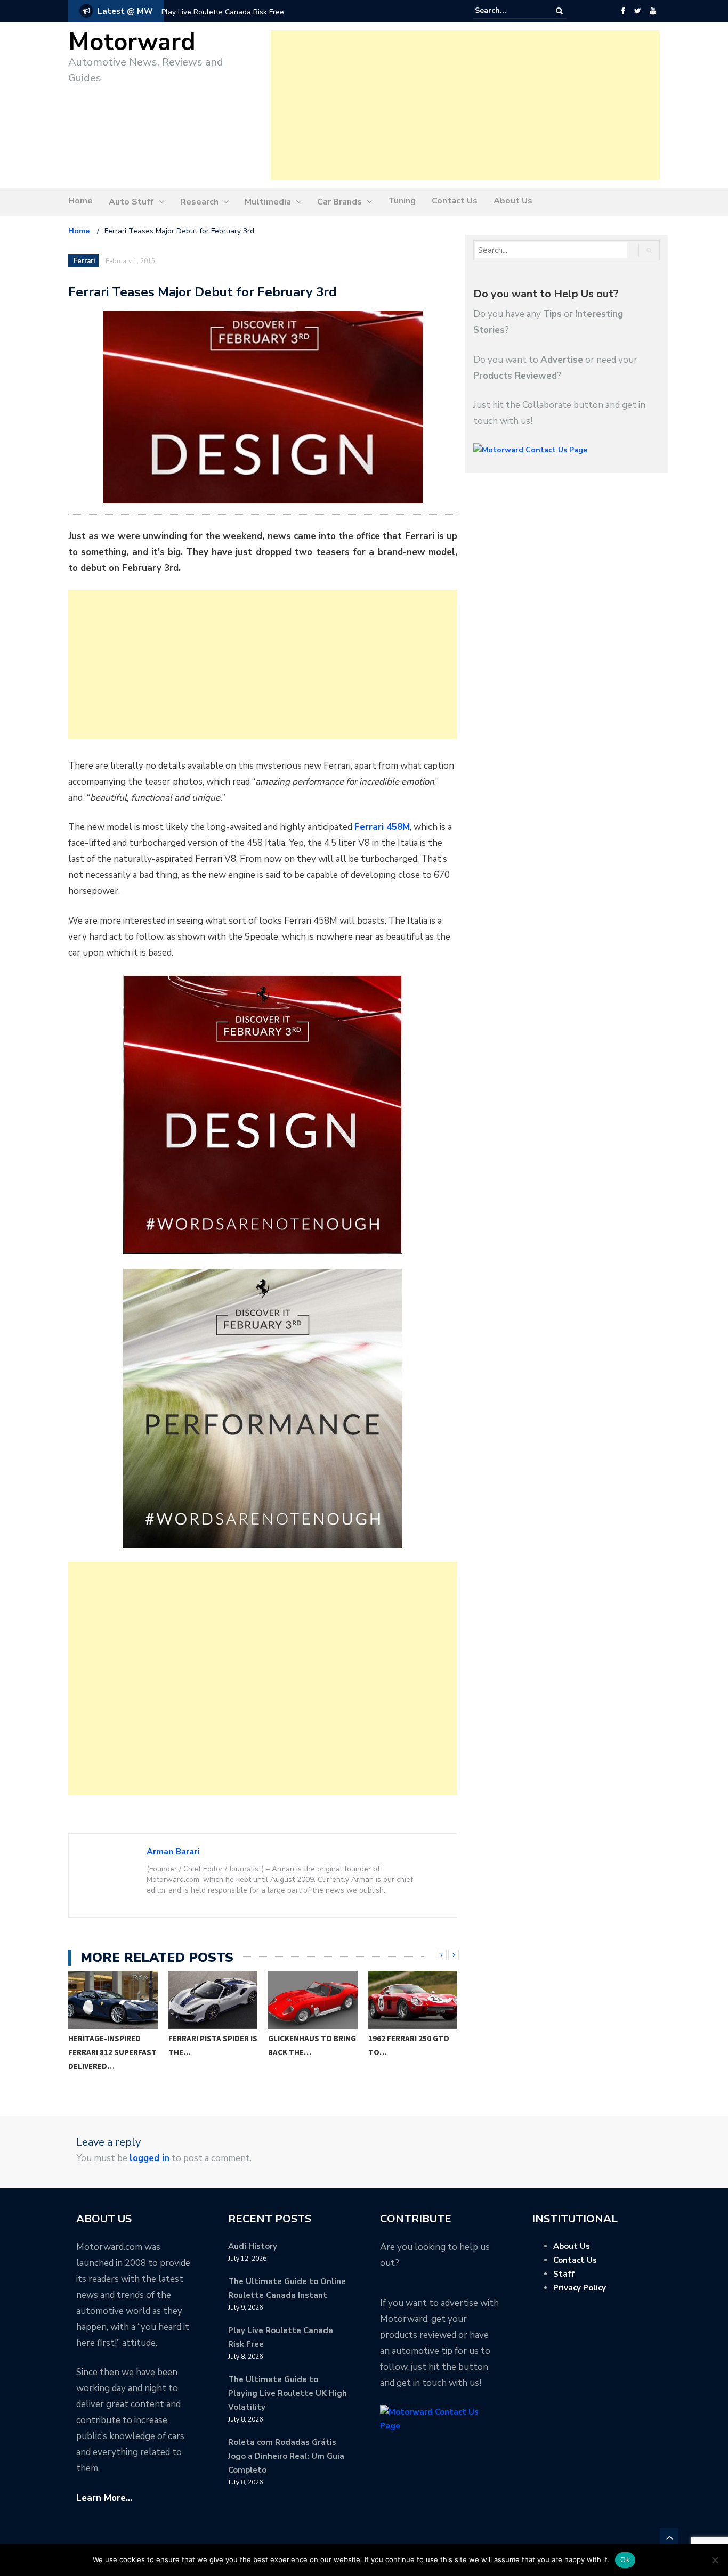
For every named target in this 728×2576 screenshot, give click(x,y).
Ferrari (84, 261)
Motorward (132, 42)
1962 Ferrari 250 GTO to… (309, 2045)
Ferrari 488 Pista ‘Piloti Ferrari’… (402, 2045)
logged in (149, 2158)
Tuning (402, 201)
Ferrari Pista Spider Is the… (113, 2045)
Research (199, 202)
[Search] (559, 11)
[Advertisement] (465, 105)
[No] (715, 2560)
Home (80, 201)
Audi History (253, 2246)
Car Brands (339, 202)
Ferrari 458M (382, 827)
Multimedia (268, 202)
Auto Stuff (131, 202)
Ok (625, 2559)
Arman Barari (173, 1852)
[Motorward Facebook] (623, 11)
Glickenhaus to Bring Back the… (212, 2045)
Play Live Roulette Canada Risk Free (223, 12)
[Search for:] (507, 11)
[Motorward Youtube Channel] (653, 11)
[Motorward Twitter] (637, 11)
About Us (513, 201)
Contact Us (455, 201)
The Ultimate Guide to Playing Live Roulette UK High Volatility (288, 2393)
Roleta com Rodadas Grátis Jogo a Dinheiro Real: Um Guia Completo (286, 2456)
